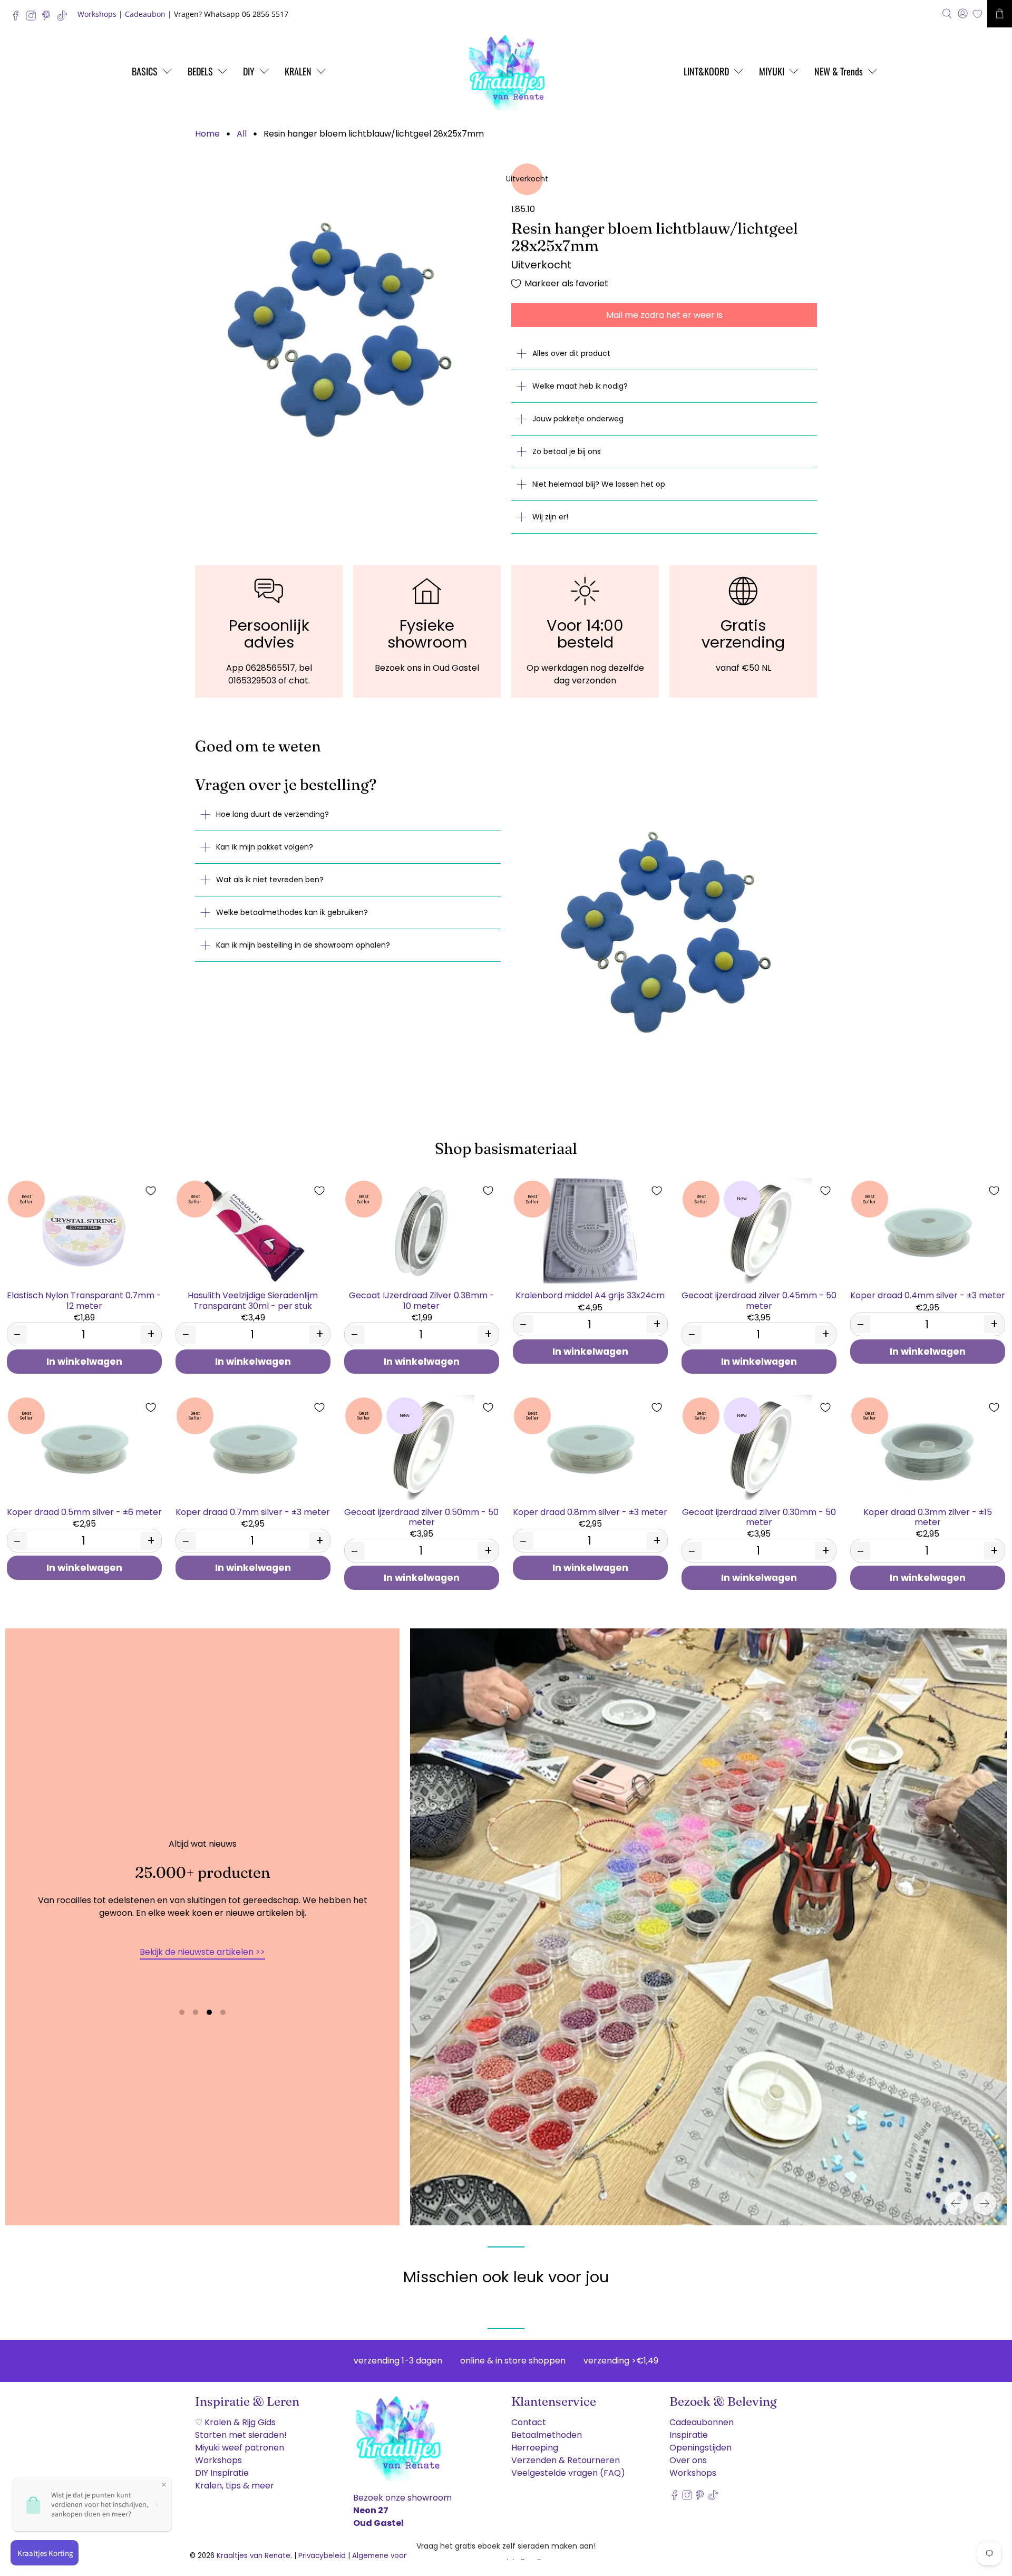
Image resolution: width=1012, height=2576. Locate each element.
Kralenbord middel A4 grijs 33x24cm (590, 1295)
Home (207, 134)
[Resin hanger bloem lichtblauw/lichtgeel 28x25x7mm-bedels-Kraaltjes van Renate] (348, 316)
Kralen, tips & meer (235, 2486)
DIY (249, 71)
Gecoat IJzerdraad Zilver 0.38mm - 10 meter (422, 1300)
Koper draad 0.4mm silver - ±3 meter (928, 1295)
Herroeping (535, 2448)
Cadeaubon (145, 14)
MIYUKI (772, 71)
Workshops (97, 14)
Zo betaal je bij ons (567, 451)
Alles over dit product (571, 353)
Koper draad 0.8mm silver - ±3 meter (590, 1512)
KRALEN (298, 71)
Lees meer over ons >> (202, 1975)
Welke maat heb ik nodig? (580, 386)
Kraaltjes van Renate (254, 2556)
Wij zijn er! (550, 517)
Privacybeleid (322, 2556)
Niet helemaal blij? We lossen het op (599, 484)
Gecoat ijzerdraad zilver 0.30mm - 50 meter (759, 1517)
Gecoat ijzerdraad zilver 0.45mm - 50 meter (759, 1300)
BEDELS (200, 71)
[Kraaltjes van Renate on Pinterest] (49, 18)
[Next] (985, 2203)
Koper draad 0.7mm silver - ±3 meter (253, 1512)
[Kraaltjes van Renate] (506, 71)
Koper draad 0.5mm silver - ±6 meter (84, 1512)
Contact (529, 2422)
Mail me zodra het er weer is (664, 315)
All (242, 134)
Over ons (688, 2460)
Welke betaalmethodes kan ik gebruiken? (292, 912)
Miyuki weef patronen (240, 2448)
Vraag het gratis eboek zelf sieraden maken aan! (506, 2546)
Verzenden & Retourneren (566, 2460)
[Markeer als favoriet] (151, 1191)
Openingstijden (700, 2448)
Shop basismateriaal (506, 1148)
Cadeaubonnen (702, 2422)
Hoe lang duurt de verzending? (273, 814)
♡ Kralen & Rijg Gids (235, 2422)
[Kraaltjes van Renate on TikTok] (65, 18)
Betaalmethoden (547, 2435)
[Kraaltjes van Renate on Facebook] (18, 18)
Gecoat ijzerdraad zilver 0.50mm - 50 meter (421, 1517)
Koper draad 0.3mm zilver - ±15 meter (928, 1517)
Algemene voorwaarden (395, 2556)
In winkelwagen (84, 1362)
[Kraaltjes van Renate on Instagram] (33, 18)
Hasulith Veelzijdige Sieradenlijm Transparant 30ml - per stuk (253, 1300)
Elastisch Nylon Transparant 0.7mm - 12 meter (84, 1300)
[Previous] (956, 2203)
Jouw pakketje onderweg (578, 419)
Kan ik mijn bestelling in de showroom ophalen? (303, 945)
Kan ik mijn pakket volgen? (265, 847)
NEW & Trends (839, 71)
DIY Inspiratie (222, 2473)
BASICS (145, 71)
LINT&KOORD (706, 71)
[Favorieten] (977, 14)
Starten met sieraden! (241, 2435)
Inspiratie (689, 2435)
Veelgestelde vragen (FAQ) (568, 2473)
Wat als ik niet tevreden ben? (270, 880)
